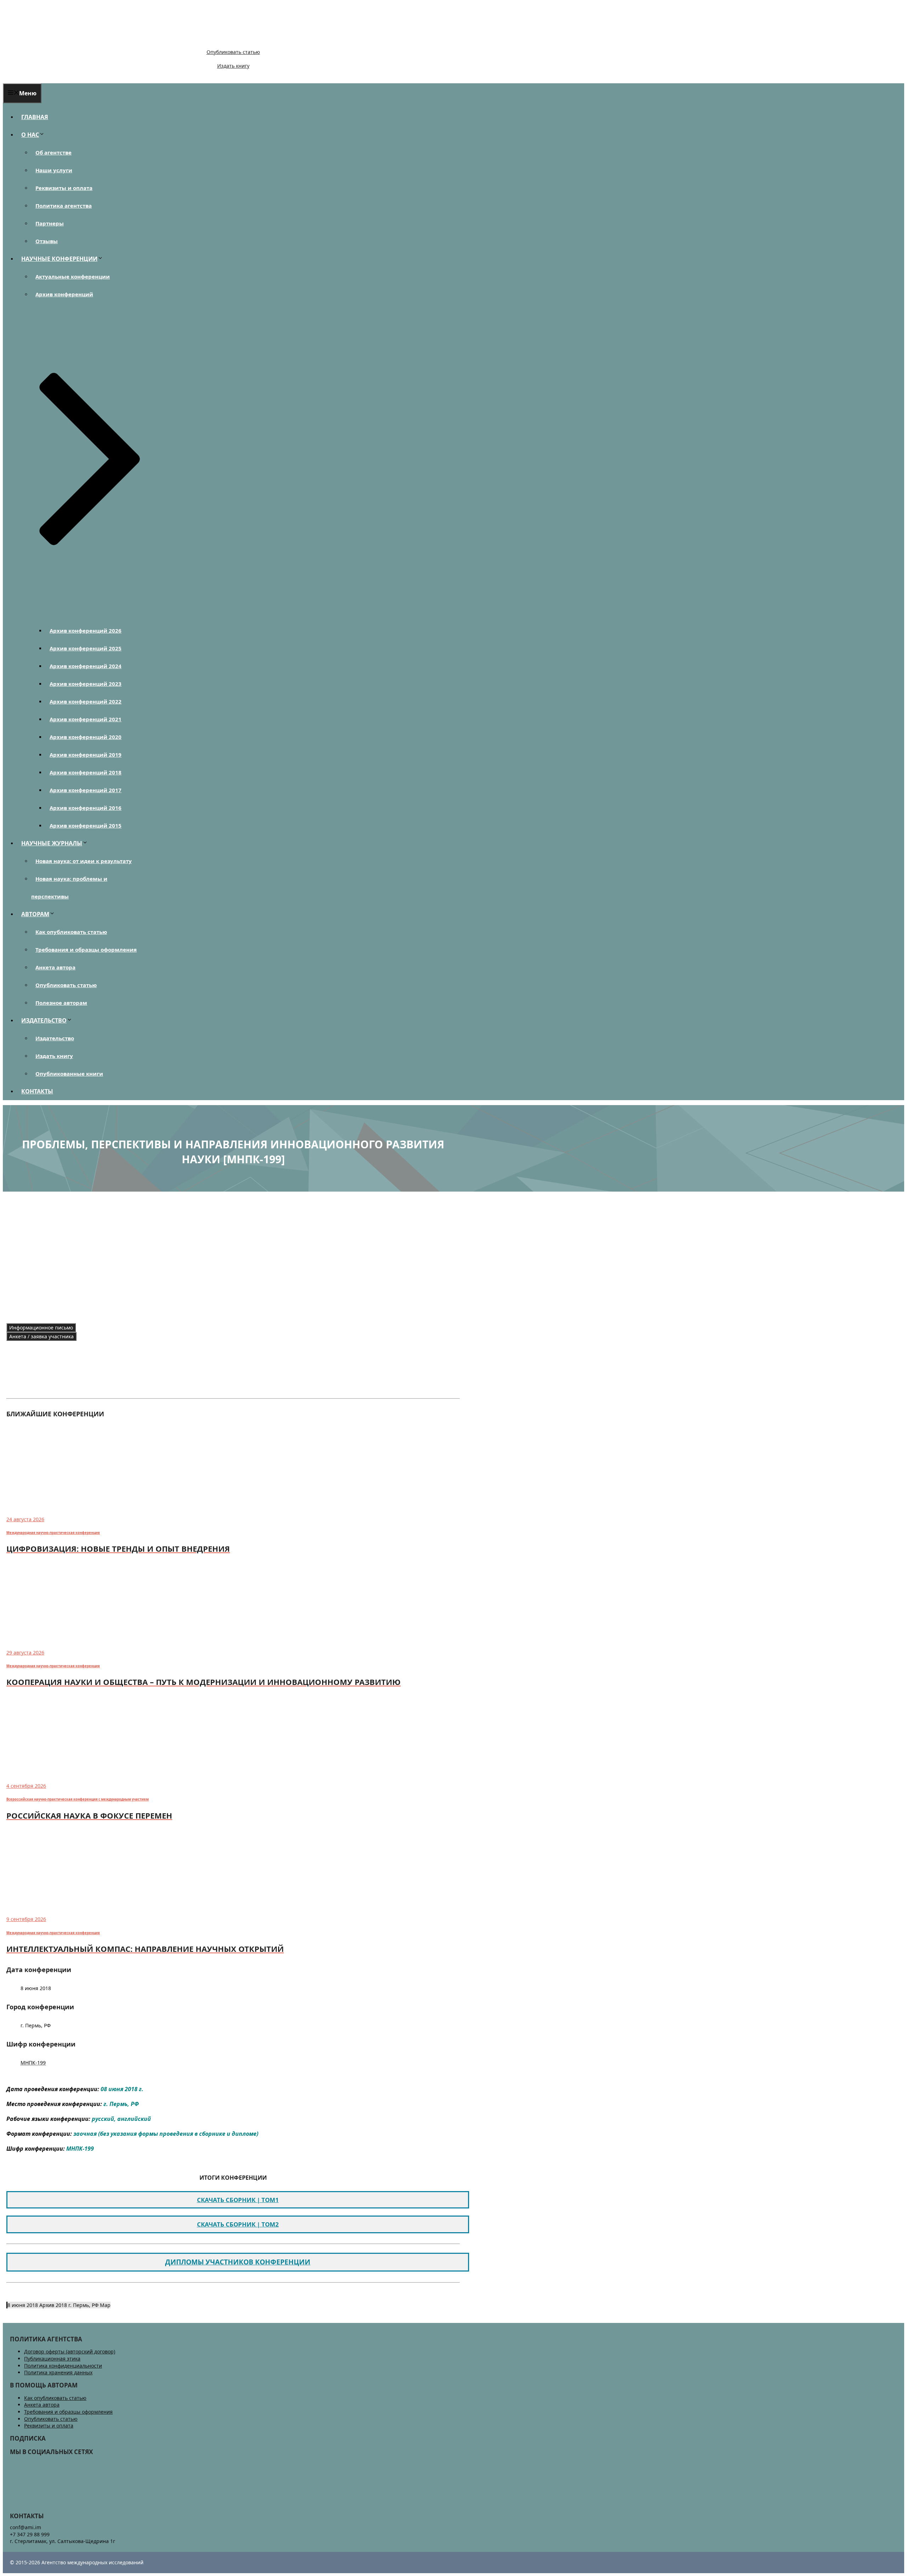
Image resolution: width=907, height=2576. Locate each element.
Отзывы (47, 241)
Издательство (55, 1038)
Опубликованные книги (69, 1074)
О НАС (30, 135)
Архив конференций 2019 (86, 755)
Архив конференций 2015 (86, 825)
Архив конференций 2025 (86, 648)
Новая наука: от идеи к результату (84, 861)
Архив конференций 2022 (86, 701)
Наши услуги (54, 170)
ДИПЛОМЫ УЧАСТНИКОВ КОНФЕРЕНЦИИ (238, 2262)
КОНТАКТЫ (37, 1091)
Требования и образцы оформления (86, 950)
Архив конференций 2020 (86, 737)
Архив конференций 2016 (86, 808)
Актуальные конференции (73, 276)
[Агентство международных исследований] (51, 40)
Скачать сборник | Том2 (238, 2224)
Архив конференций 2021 (86, 719)
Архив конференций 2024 (86, 666)
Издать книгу (233, 66)
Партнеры (50, 223)
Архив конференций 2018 (86, 772)
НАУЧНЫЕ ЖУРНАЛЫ (52, 843)
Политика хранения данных (58, 2372)
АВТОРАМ (35, 914)
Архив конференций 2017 (86, 790)
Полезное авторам (61, 1003)
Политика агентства (64, 206)
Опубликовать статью (233, 52)
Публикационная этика (52, 2359)
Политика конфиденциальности (63, 2366)
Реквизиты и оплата (64, 188)
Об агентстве (53, 152)
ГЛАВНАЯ (35, 117)
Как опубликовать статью (71, 932)
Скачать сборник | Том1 (238, 2200)
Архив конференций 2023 (86, 684)
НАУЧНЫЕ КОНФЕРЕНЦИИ (59, 259)
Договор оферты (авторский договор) (70, 2351)
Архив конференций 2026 (86, 631)
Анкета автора (55, 967)
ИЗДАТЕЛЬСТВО (44, 1020)
